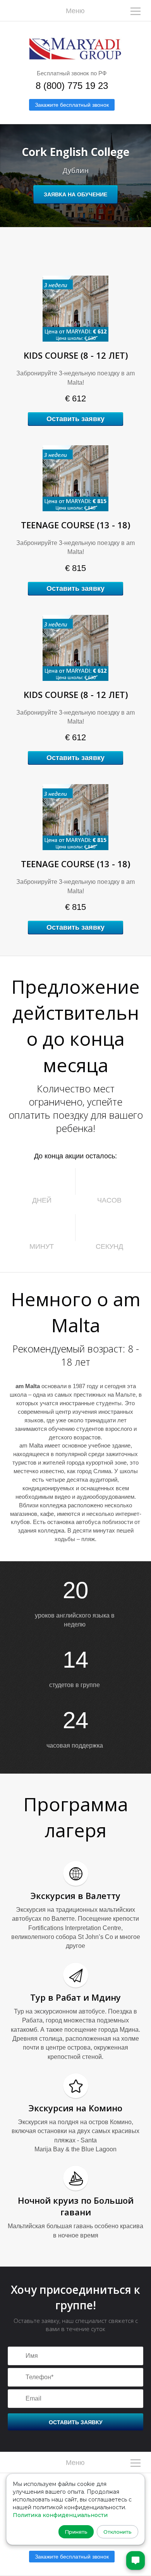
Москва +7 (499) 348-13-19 (3, 996)
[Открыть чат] (136, 2560)
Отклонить (118, 2532)
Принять (76, 2532)
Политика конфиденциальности (60, 2515)
